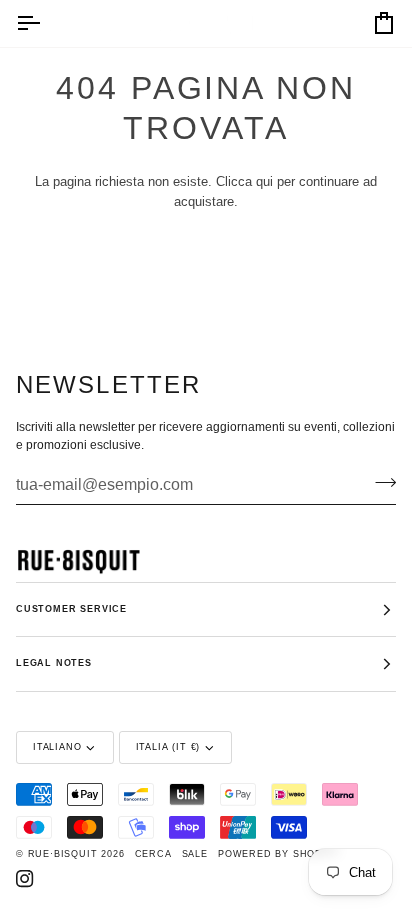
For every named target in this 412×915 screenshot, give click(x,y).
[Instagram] (25, 879)
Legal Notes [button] (54, 663)
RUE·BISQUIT (63, 854)
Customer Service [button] (71, 609)
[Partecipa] (379, 482)
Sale (195, 854)
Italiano (57, 747)
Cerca (153, 854)
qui (264, 181)
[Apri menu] (46, 23)
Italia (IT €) (168, 747)
